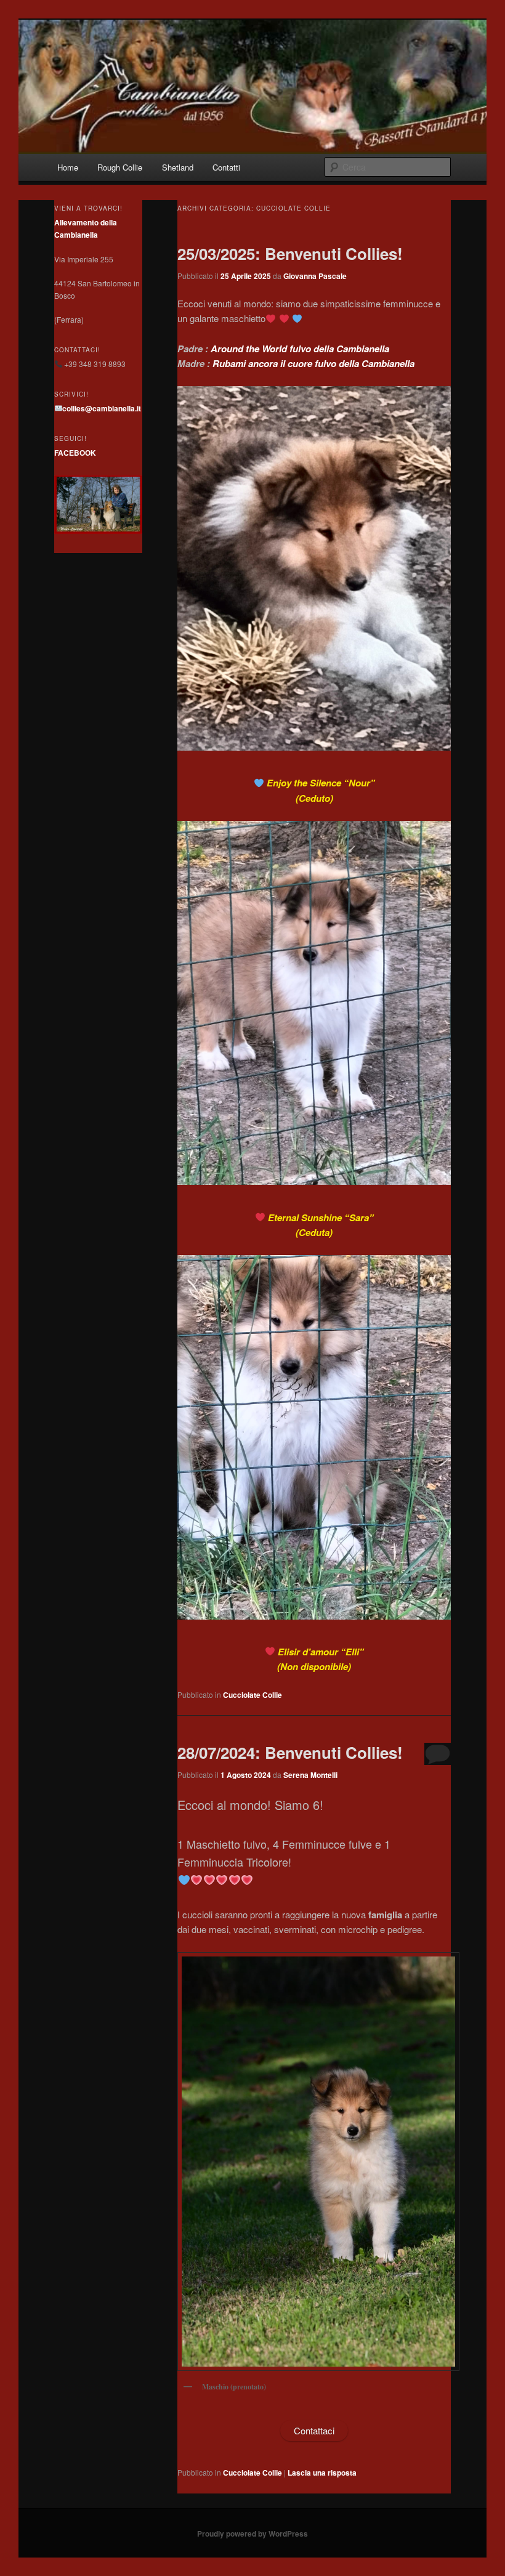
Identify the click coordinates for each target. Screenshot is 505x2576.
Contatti (226, 167)
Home (68, 167)
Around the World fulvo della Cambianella (300, 349)
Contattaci (314, 2430)
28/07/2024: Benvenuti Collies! (290, 1752)
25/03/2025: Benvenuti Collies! (290, 253)
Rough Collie (120, 167)
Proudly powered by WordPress (252, 2534)
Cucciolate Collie (252, 1695)
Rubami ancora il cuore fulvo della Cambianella (313, 363)
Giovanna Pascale (315, 276)
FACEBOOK (75, 453)
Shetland (178, 167)
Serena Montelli (310, 1775)
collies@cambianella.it (102, 408)
